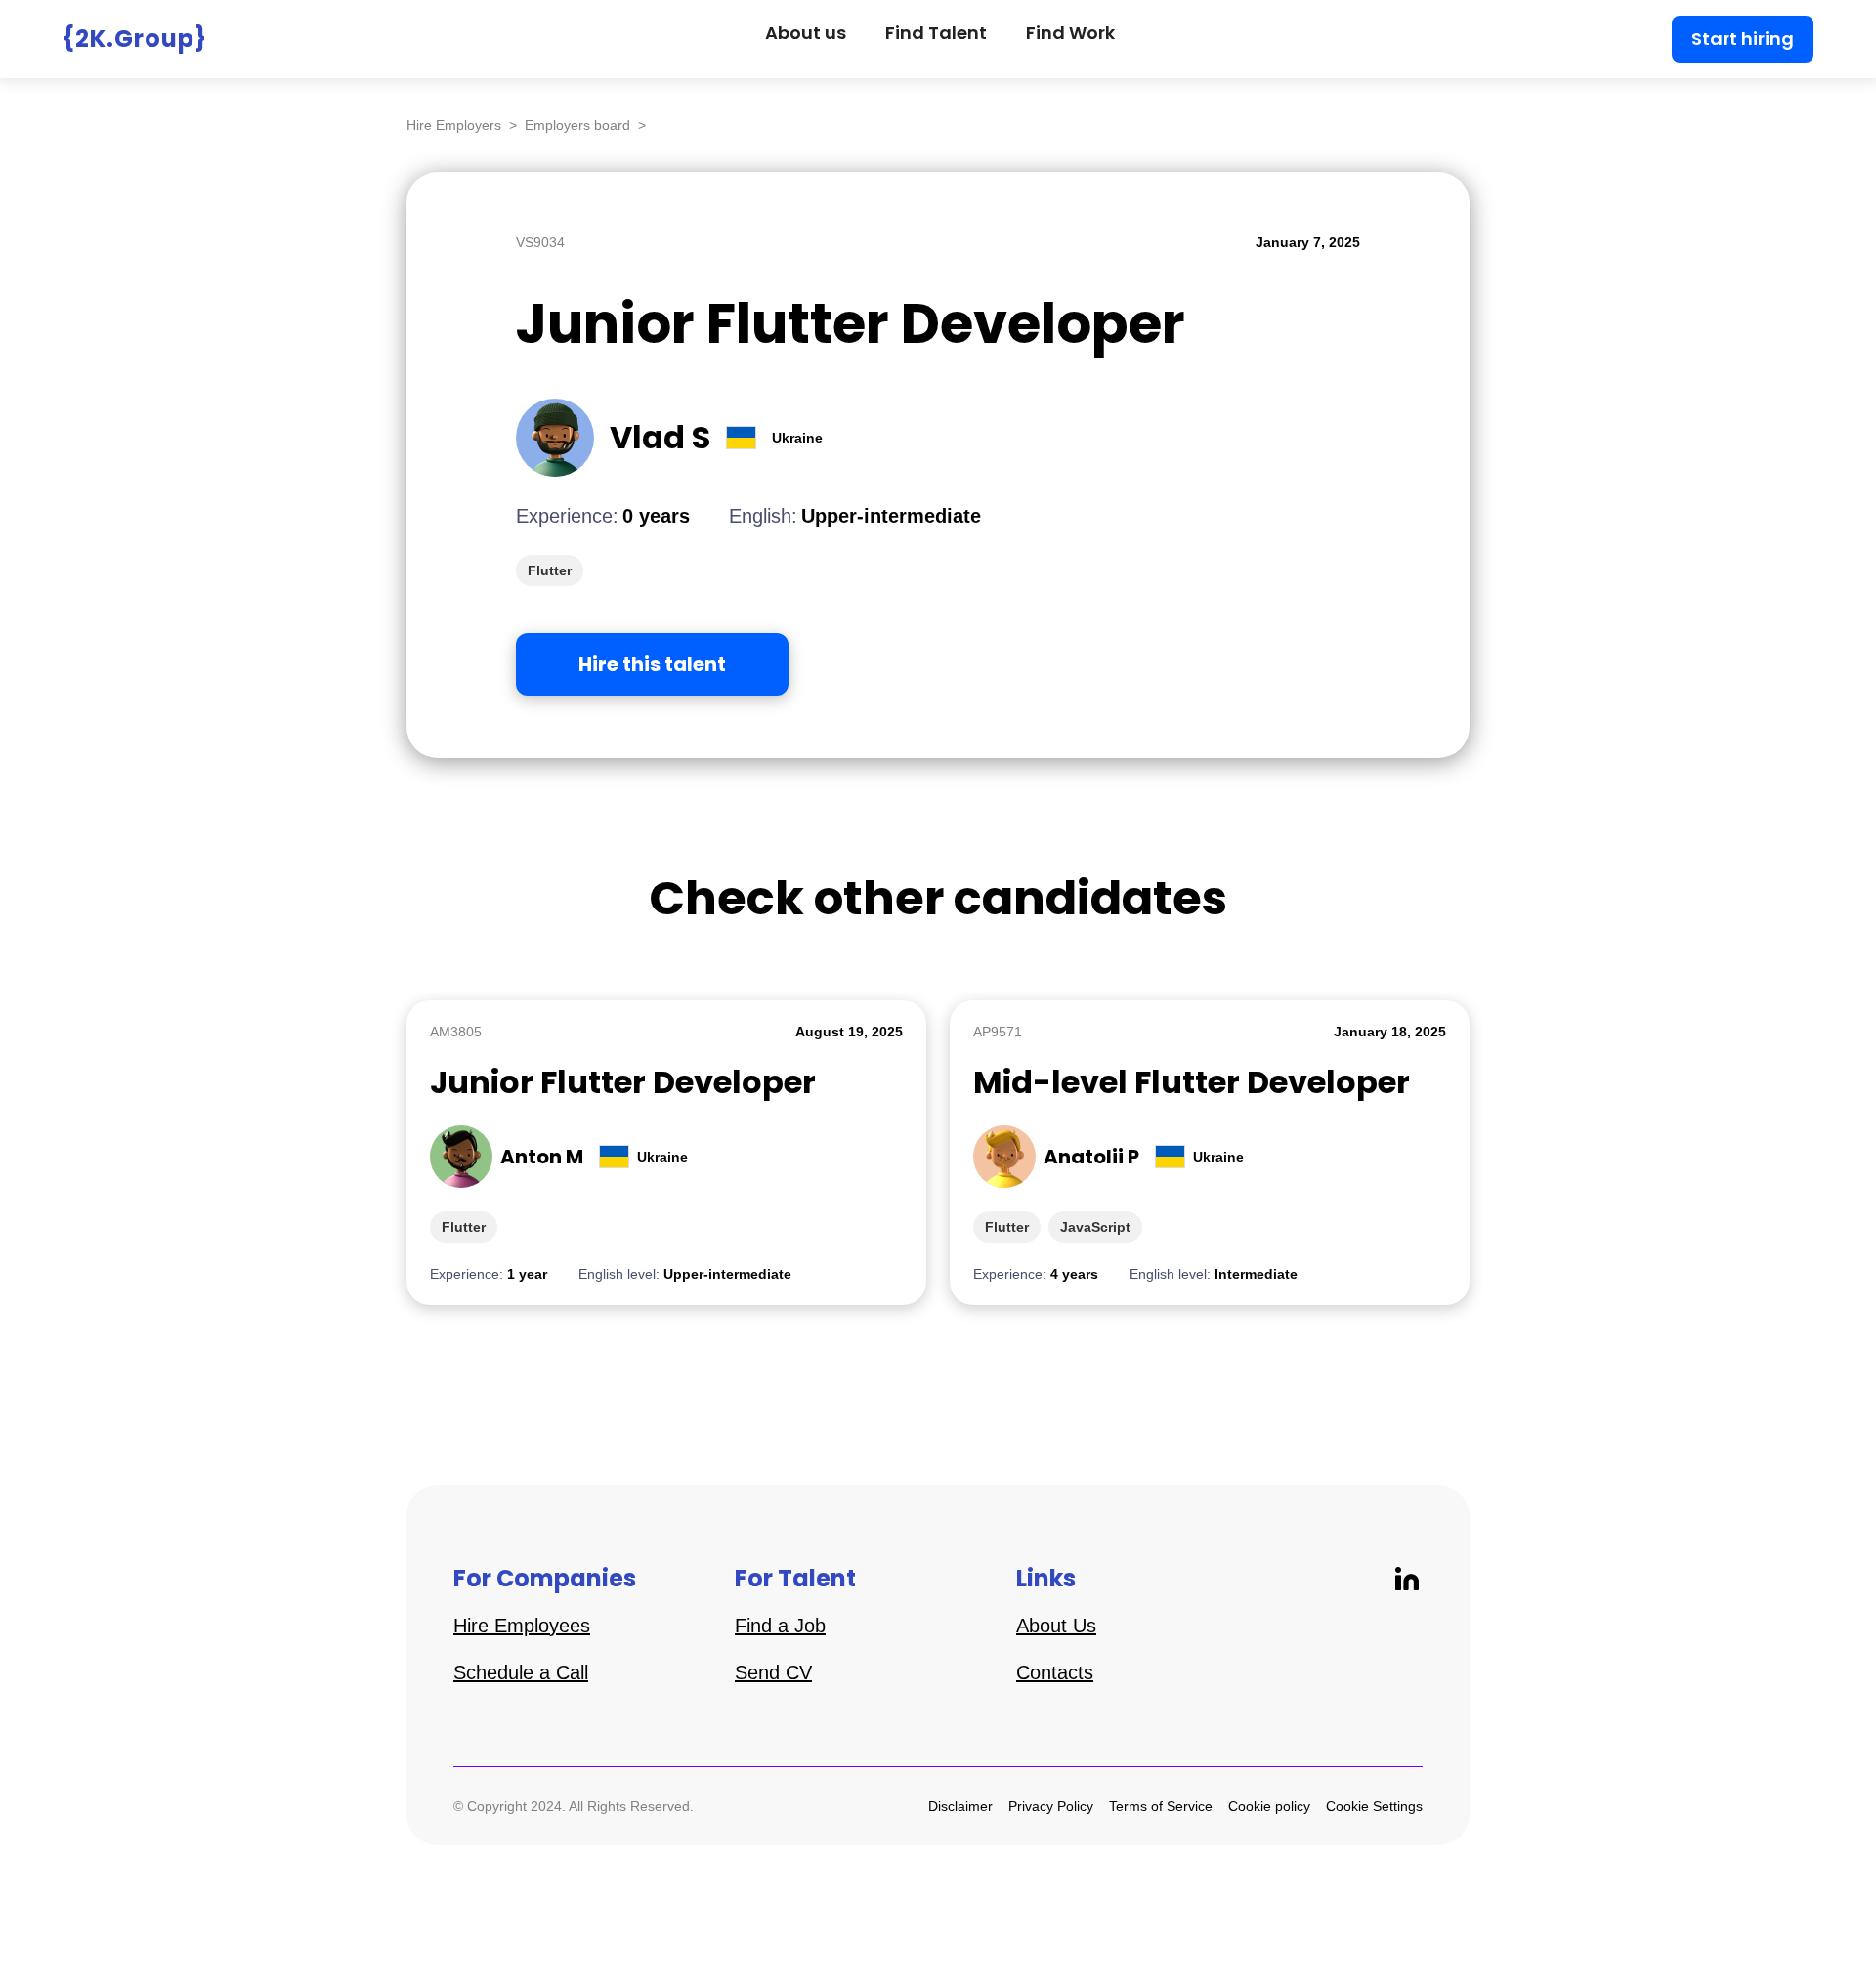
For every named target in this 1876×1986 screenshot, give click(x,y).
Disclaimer (960, 1806)
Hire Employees (522, 1626)
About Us (1056, 1626)
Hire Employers (454, 125)
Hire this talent (652, 664)
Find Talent (936, 33)
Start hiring (1743, 39)
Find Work (1070, 33)
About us (806, 33)
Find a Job (780, 1626)
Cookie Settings (1374, 1806)
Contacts (1055, 1672)
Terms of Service (1161, 1806)
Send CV (773, 1672)
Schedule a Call (521, 1672)
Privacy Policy (1051, 1806)
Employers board (577, 125)
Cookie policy (1269, 1806)
